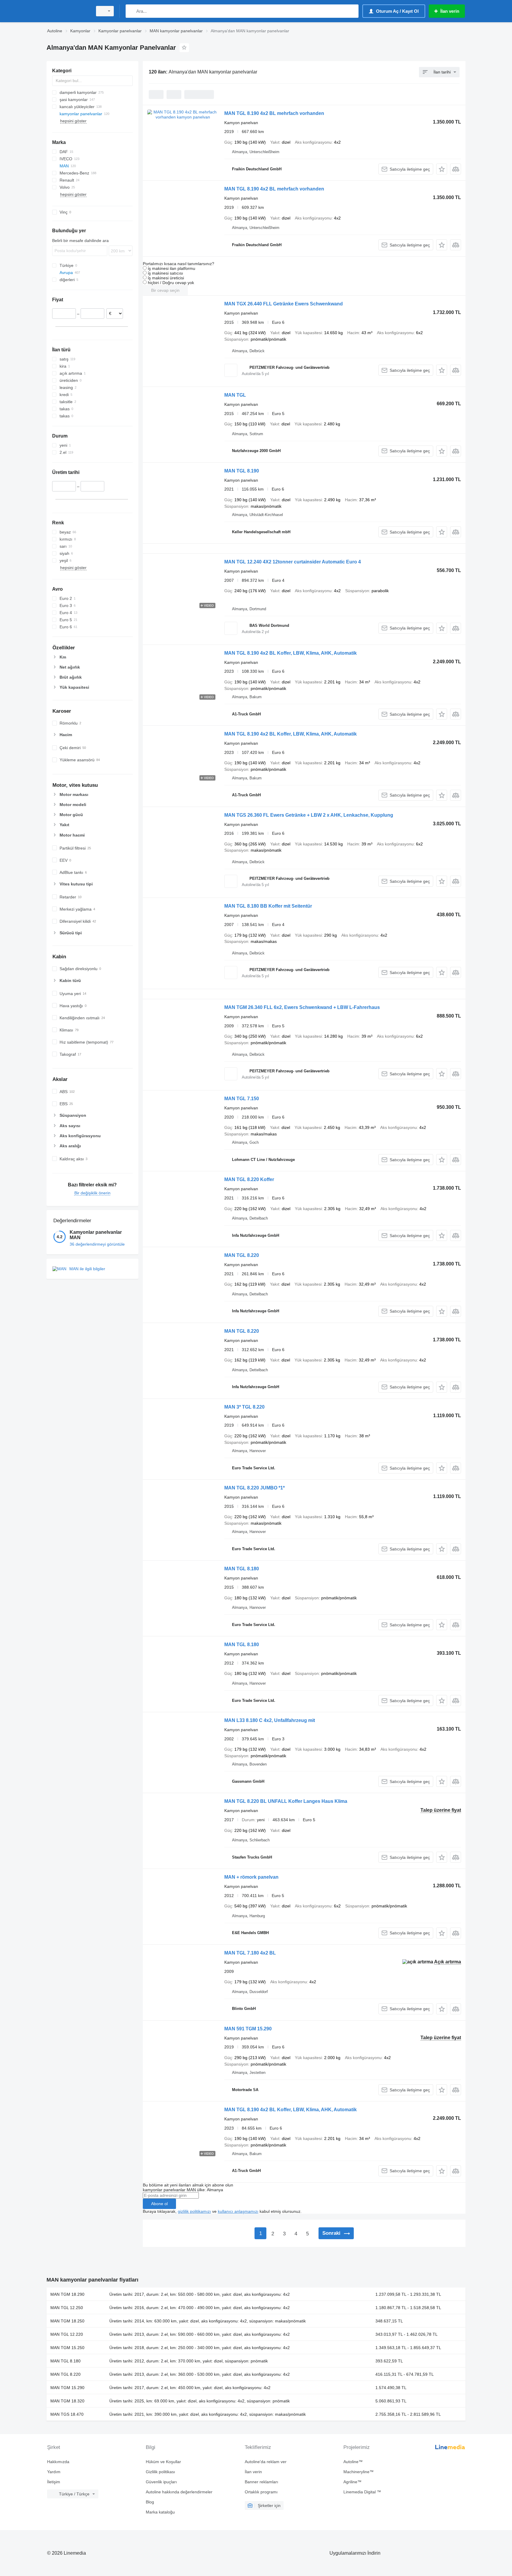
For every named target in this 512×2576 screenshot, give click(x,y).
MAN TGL (235, 395)
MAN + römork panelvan (251, 1877)
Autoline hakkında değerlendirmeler (179, 2492)
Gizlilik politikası (160, 2472)
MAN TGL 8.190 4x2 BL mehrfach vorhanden (274, 113)
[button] (442, 169)
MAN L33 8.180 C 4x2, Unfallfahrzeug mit (270, 1720)
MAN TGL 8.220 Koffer (249, 1179)
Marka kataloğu (160, 2512)
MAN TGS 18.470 (67, 2414)
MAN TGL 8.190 (242, 471)
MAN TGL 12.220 (67, 2334)
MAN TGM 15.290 (67, 2388)
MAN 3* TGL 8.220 (244, 1407)
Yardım (54, 2472)
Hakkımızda (58, 2462)
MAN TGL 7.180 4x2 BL (250, 1953)
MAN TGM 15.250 (67, 2348)
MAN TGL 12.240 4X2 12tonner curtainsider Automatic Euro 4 (293, 562)
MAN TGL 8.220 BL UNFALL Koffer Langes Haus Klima (286, 1801)
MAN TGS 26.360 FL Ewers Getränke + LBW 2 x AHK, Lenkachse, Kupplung (309, 815)
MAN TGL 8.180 (242, 1569)
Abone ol (159, 2204)
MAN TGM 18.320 (67, 2401)
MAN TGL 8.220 (242, 1255)
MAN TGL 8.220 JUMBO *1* (255, 1488)
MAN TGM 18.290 (67, 2294)
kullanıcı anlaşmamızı (238, 2211)
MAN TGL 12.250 (67, 2308)
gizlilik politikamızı (194, 2211)
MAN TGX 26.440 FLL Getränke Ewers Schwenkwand (284, 304)
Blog (150, 2502)
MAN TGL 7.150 (242, 1099)
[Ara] (131, 11)
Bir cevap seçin (165, 290)
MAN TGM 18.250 (67, 2321)
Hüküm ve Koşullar (163, 2462)
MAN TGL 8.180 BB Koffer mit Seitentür (268, 906)
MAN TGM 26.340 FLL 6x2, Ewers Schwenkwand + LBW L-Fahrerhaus (302, 1007)
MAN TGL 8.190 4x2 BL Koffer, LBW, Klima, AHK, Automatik (291, 653)
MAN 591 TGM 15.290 (248, 2029)
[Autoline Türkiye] (68, 11)
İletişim (54, 2482)
